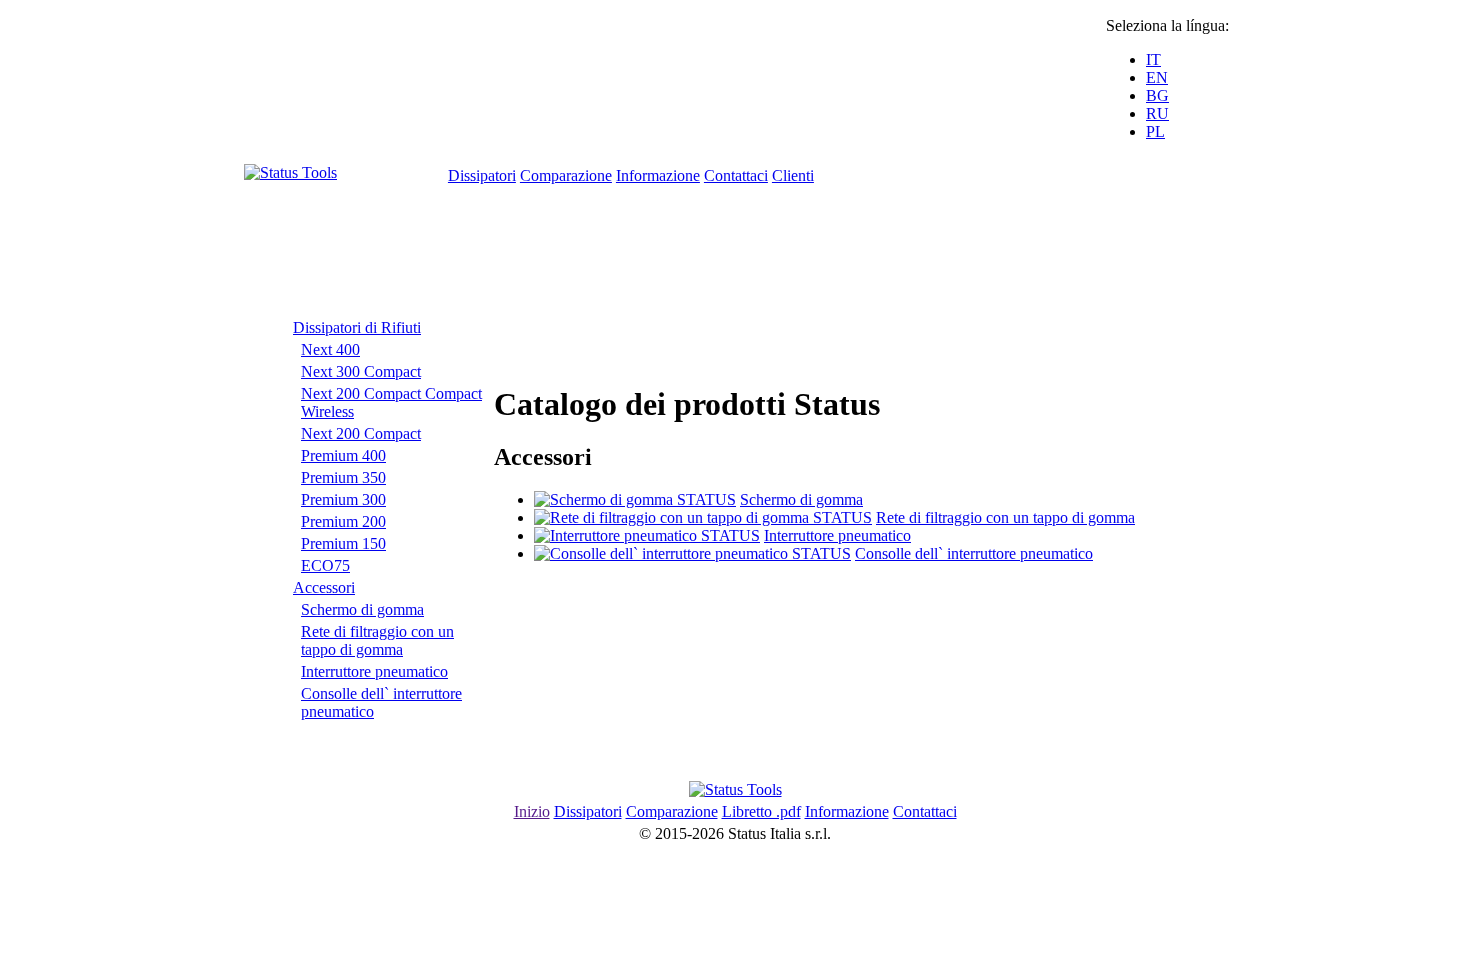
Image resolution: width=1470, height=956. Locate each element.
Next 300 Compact (361, 371)
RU (1157, 113)
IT (1153, 59)
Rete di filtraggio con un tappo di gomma (377, 640)
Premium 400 (343, 455)
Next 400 (330, 349)
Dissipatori (482, 175)
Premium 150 (343, 543)
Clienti (793, 175)
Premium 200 (343, 521)
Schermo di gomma (362, 609)
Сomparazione (566, 175)
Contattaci (736, 175)
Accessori (324, 587)
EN (1157, 77)
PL (1155, 131)
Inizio (532, 811)
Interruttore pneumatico (374, 671)
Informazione (658, 175)
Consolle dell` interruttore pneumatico (974, 553)
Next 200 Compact (361, 433)
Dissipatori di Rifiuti (357, 327)
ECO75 (325, 565)
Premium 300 (343, 499)
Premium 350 (343, 477)
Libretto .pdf (761, 811)
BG (1157, 95)
